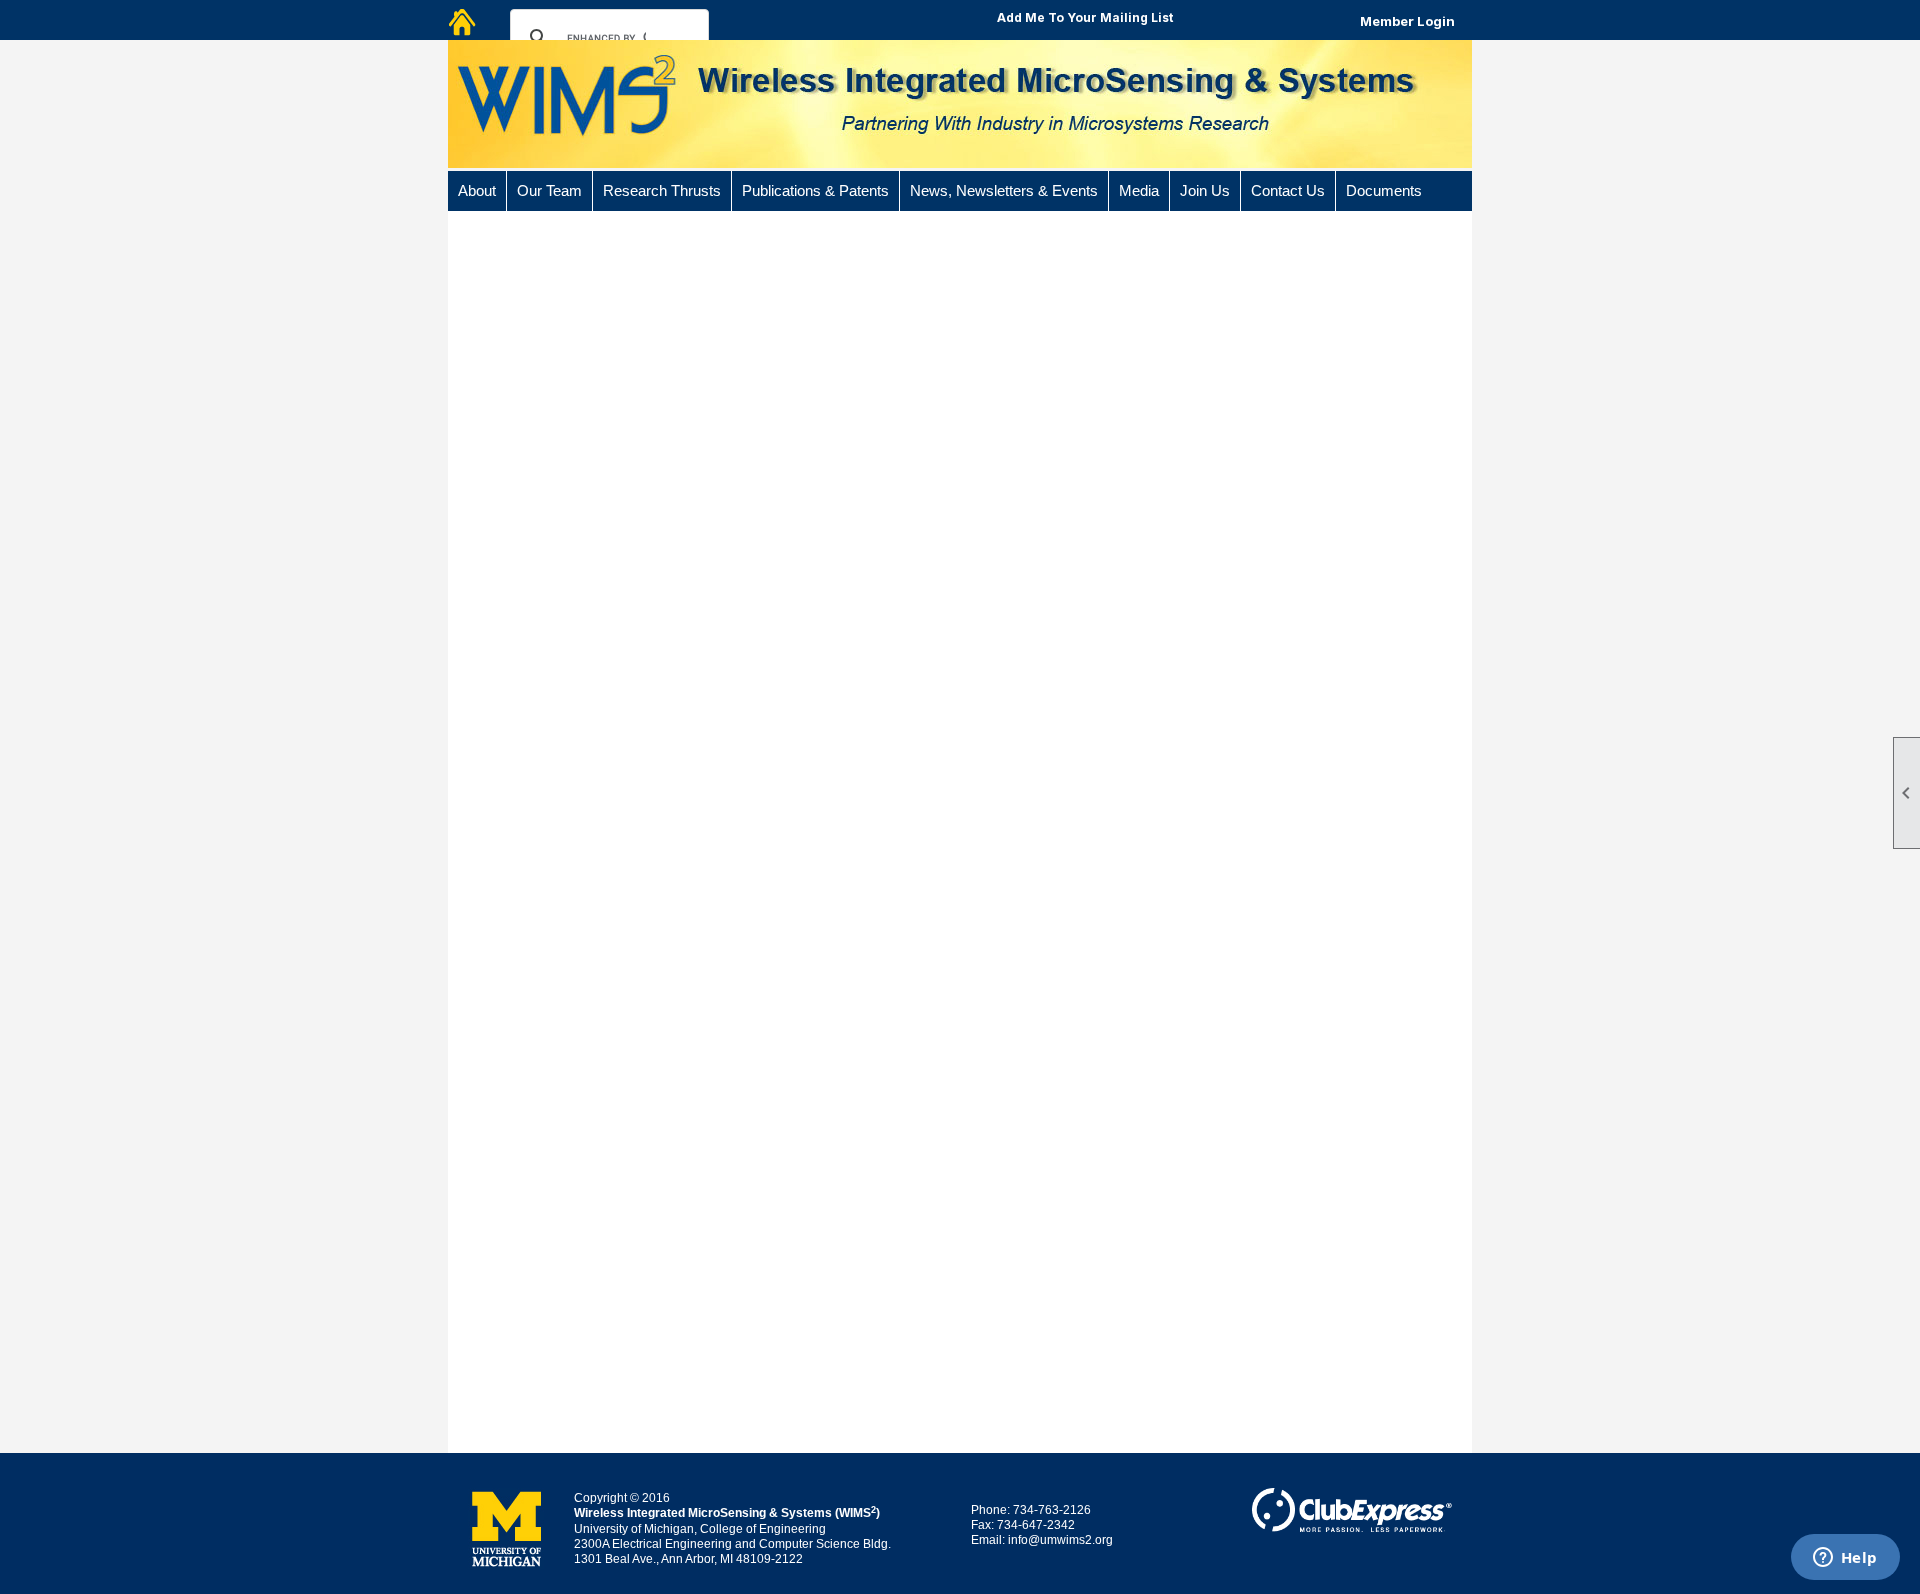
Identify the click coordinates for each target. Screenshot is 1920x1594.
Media (1139, 191)
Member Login (1407, 21)
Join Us (1205, 191)
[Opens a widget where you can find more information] (1845, 1559)
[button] (477, 191)
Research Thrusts (662, 191)
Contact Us (1288, 191)
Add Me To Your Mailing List (1085, 17)
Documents (1384, 191)
